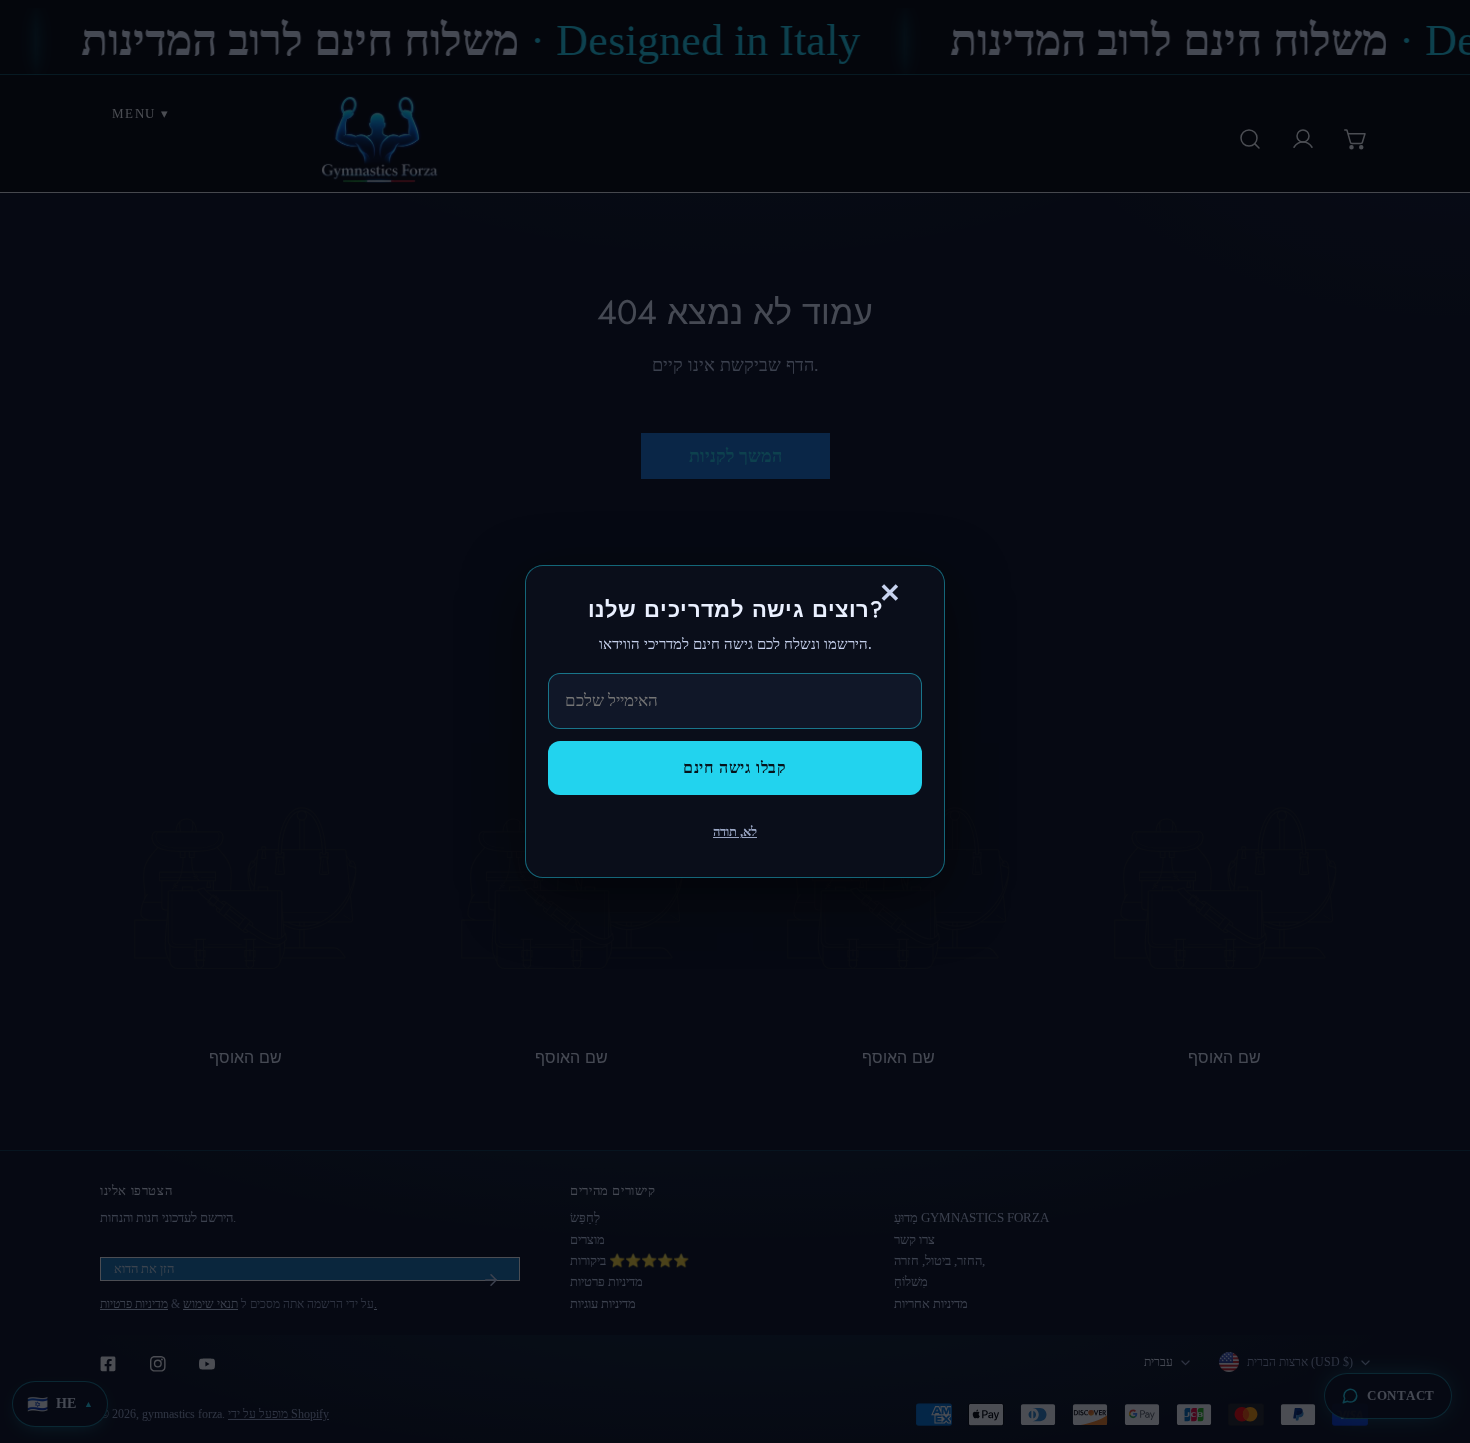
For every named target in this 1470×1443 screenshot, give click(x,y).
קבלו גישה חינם (735, 767)
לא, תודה (735, 831)
